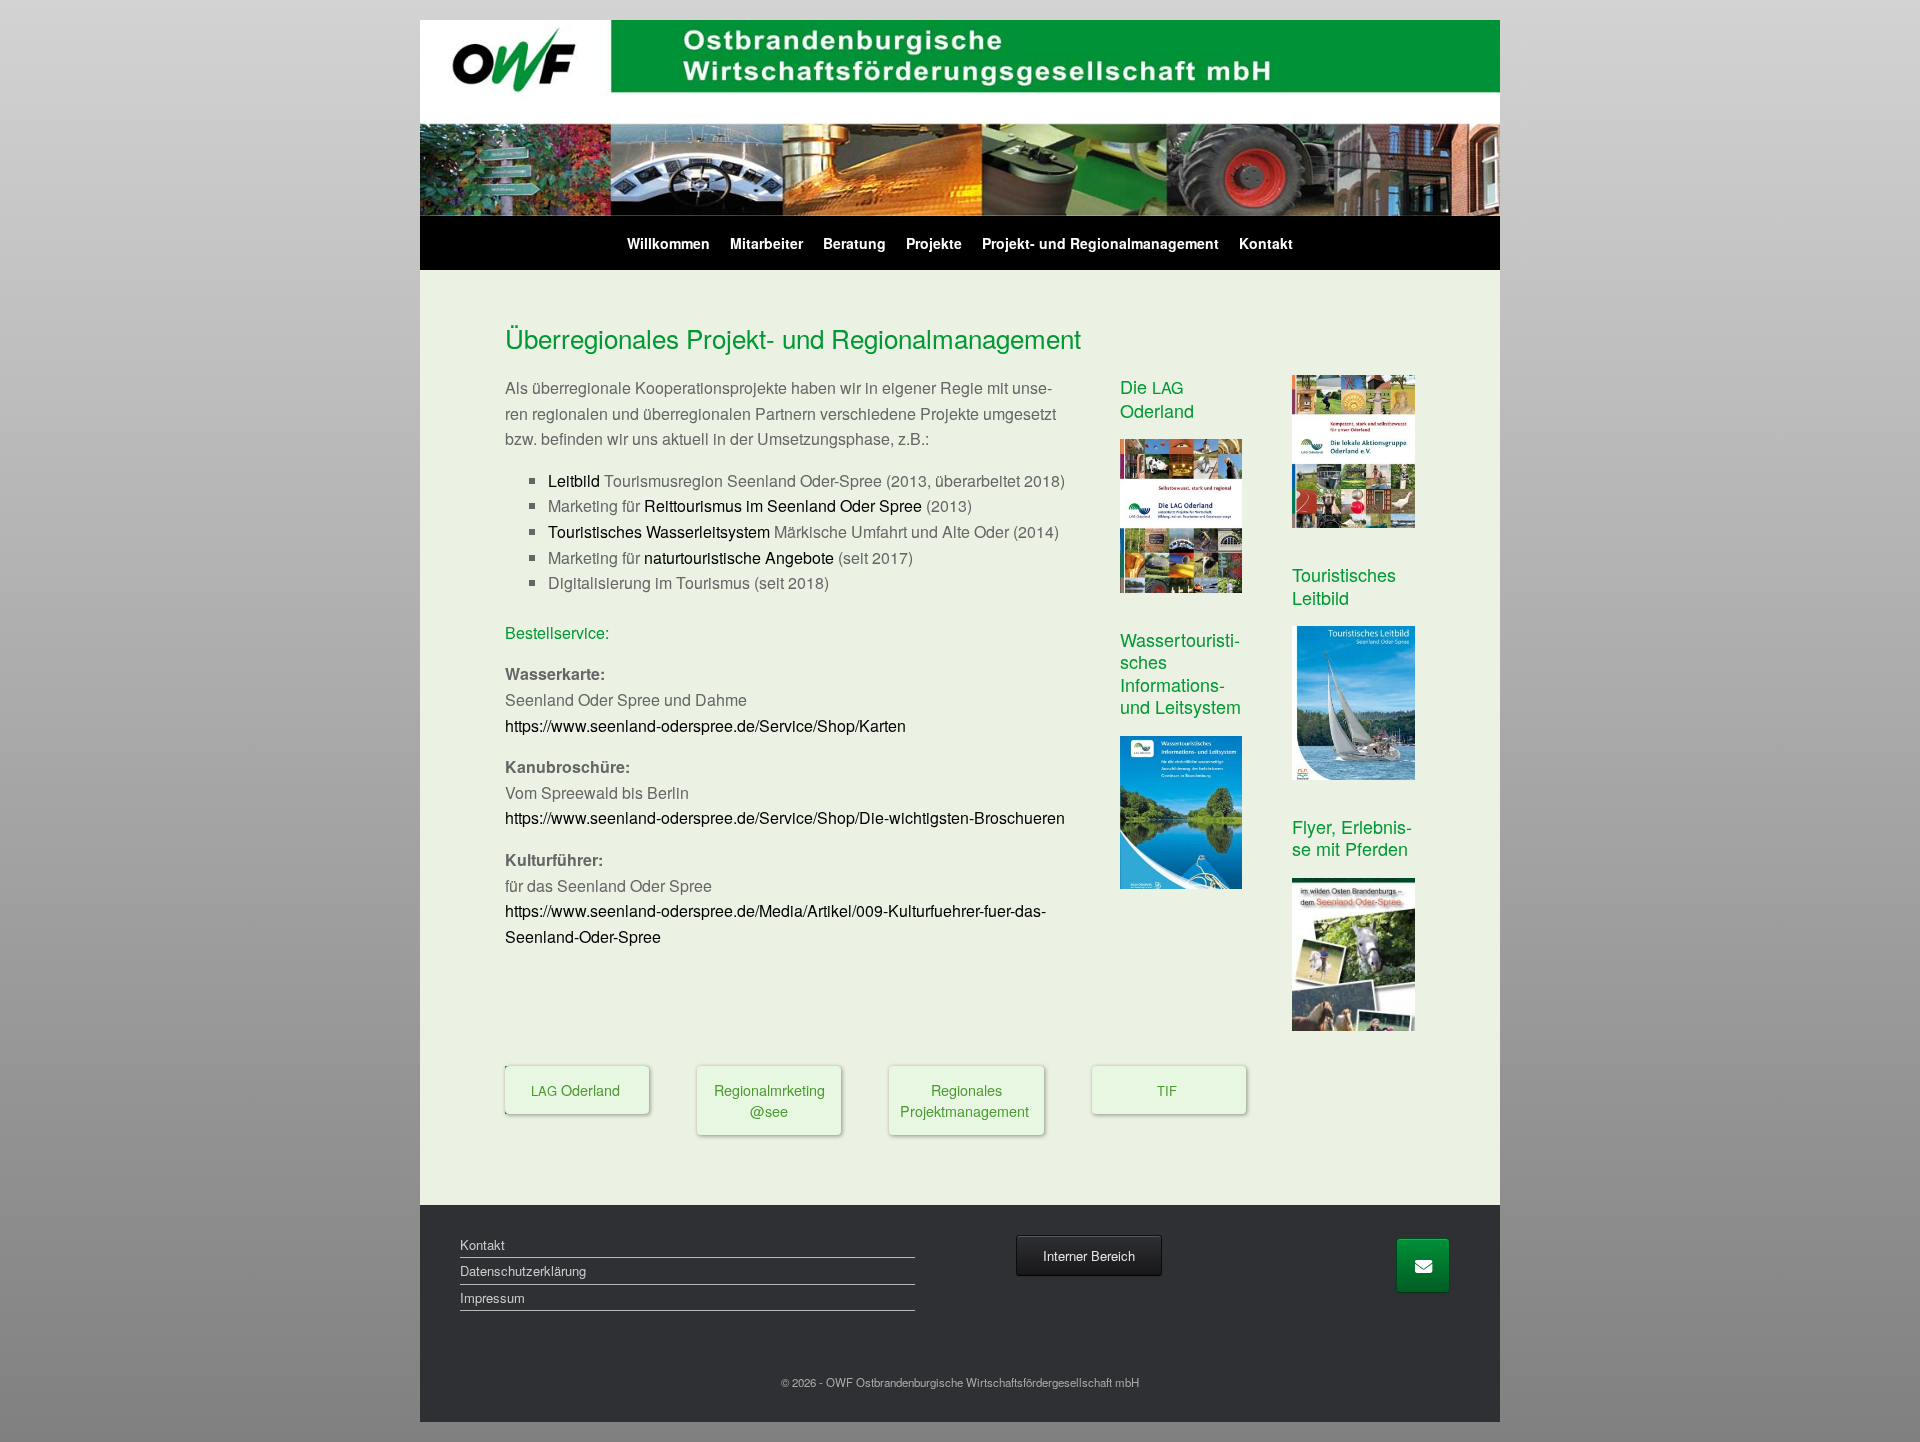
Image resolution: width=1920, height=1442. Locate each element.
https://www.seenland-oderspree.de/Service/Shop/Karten (705, 725)
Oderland (577, 1089)
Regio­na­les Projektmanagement (966, 1100)
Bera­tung (854, 243)
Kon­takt (1266, 243)
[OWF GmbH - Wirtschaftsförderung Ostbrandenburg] (960, 118)
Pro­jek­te (934, 243)
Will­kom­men (668, 243)
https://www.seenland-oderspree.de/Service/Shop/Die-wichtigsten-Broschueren (785, 817)
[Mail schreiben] (1423, 1265)
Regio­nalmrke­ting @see (769, 1100)
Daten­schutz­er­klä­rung (523, 1270)
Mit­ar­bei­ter (766, 243)
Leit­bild (574, 480)
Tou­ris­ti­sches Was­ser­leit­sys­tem (659, 531)
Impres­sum (492, 1297)
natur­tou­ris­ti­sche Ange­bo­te (739, 557)
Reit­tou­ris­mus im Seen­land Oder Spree (783, 505)
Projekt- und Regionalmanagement (1100, 243)
